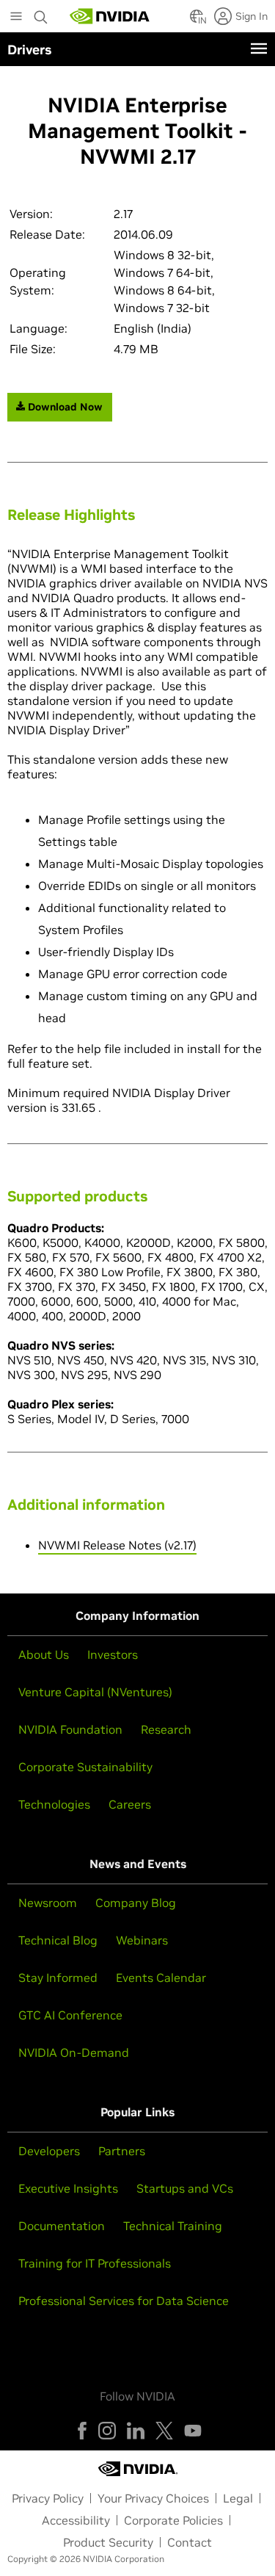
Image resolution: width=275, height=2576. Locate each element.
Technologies (54, 1804)
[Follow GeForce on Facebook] (82, 2431)
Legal (238, 2498)
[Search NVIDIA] (41, 13)
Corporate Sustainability (85, 1767)
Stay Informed (58, 1978)
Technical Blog (58, 1940)
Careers (130, 1804)
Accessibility (76, 2520)
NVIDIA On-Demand (74, 2052)
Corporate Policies (173, 2520)
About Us (44, 1654)
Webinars (142, 1940)
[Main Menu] (16, 18)
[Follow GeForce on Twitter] (164, 2431)
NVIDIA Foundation (70, 1729)
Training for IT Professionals (95, 2263)
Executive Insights (68, 2188)
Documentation (62, 2226)
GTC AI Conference (70, 2015)
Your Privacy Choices (153, 2498)
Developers (49, 2151)
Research (166, 1729)
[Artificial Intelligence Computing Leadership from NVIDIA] (110, 16)
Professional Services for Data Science (124, 2301)
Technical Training (173, 2226)
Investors (113, 1654)
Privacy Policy (48, 2498)
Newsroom (48, 1903)
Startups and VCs (185, 2188)
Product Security (108, 2542)
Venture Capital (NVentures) (95, 1692)
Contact (190, 2542)
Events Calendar (161, 1978)
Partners (122, 2151)
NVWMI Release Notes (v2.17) (117, 1545)
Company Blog (136, 1903)
